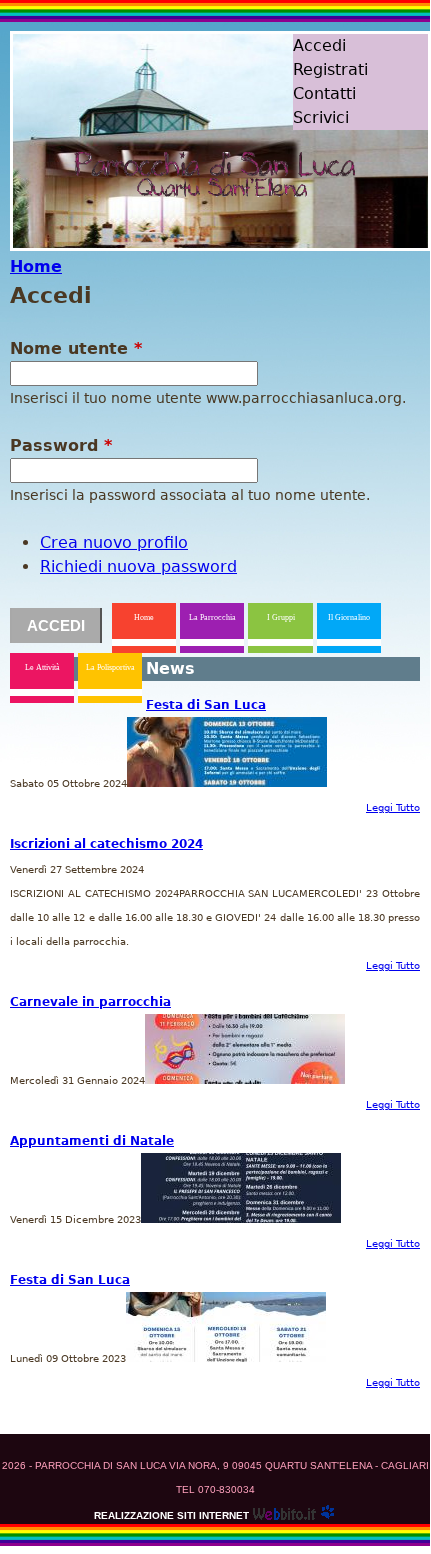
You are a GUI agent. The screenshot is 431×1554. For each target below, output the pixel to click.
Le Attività (42, 667)
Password (61, 445)
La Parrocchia (212, 617)
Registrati (330, 69)
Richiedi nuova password (138, 566)
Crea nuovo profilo (114, 542)
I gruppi (281, 617)
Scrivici (321, 117)
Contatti (324, 93)
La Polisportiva (110, 667)
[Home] (189, 181)
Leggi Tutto (393, 807)
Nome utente (76, 348)
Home (36, 266)
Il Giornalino (349, 617)
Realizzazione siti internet (171, 1515)
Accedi (319, 45)
